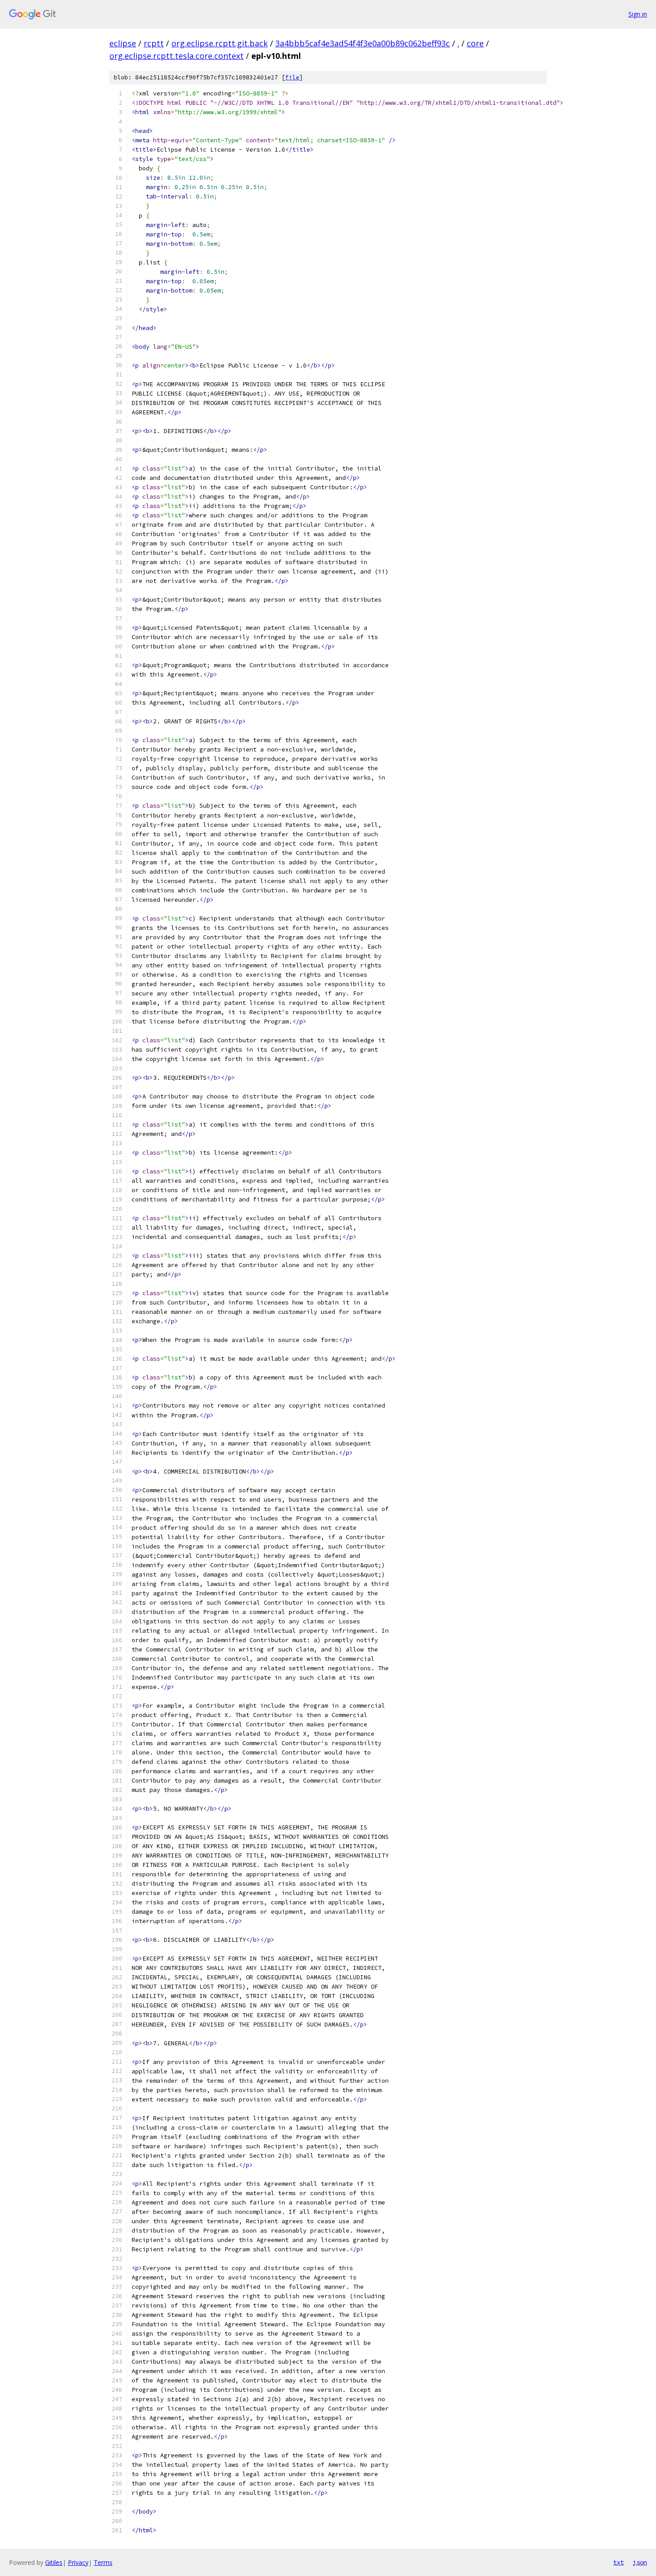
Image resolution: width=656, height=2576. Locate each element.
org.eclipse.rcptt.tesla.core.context (176, 56)
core (475, 43)
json (640, 2562)
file (292, 77)
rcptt (154, 43)
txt (619, 2562)
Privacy (78, 2562)
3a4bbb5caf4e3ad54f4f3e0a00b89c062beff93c (363, 43)
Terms (103, 2562)
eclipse (123, 43)
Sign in (638, 14)
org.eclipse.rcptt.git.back (220, 43)
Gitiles (54, 2562)
